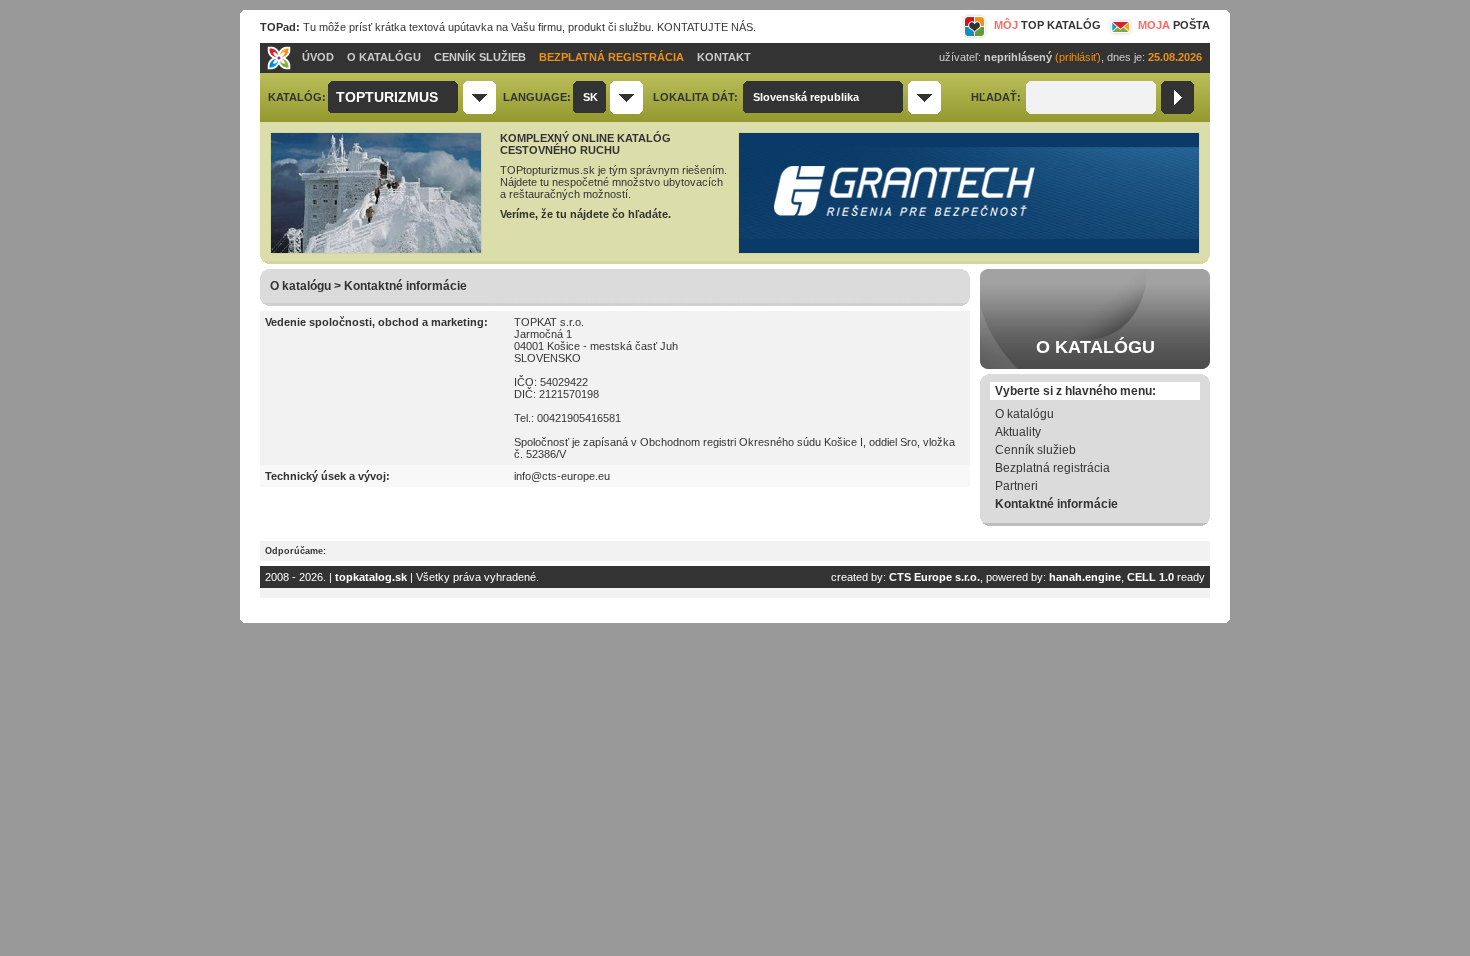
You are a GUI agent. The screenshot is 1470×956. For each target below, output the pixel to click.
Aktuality (1018, 432)
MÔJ (1047, 25)
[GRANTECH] (969, 250)
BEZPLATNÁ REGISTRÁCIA (611, 57)
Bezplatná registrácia (1052, 468)
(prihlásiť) (1078, 57)
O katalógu (1024, 414)
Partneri (1016, 486)
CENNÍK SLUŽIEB (480, 57)
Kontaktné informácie (1056, 504)
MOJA (1174, 25)
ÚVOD (318, 57)
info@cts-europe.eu (562, 476)
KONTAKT (724, 57)
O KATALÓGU (384, 57)
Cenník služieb (1035, 450)
